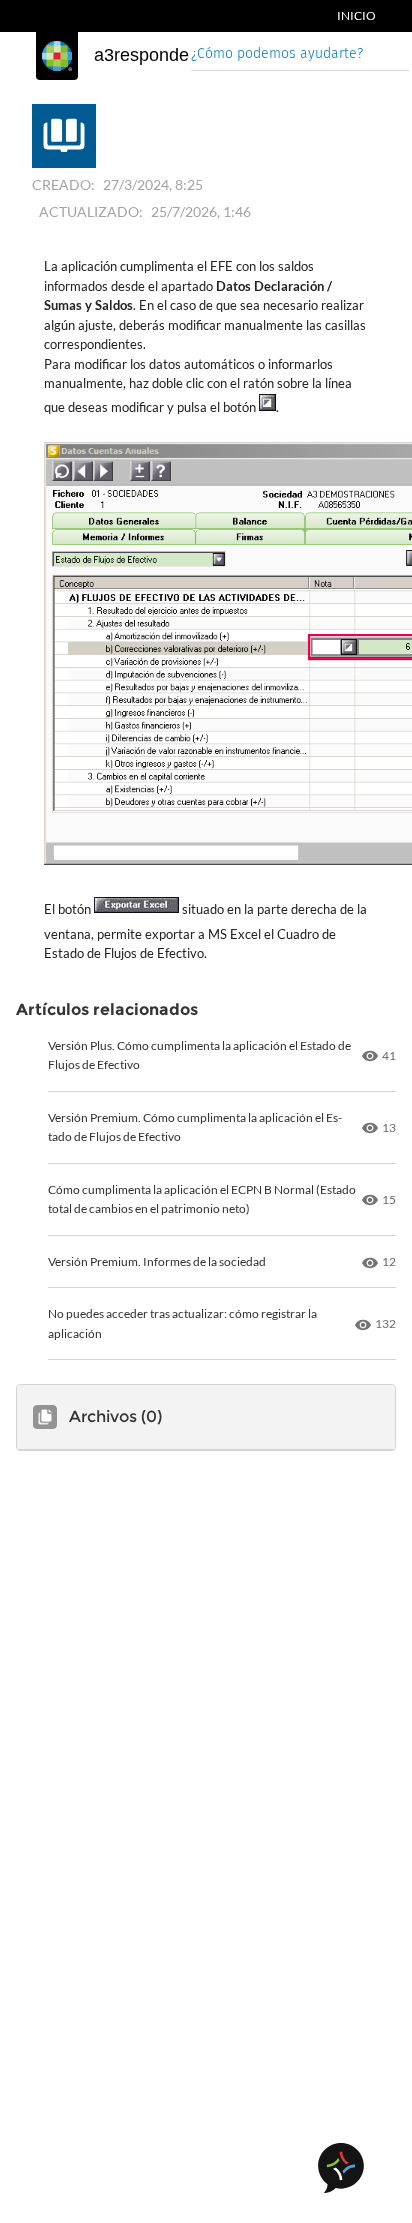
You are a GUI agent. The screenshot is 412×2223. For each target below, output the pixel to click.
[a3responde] (57, 56)
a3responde (141, 55)
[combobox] (300, 55)
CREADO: (63, 184)
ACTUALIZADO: (91, 211)
